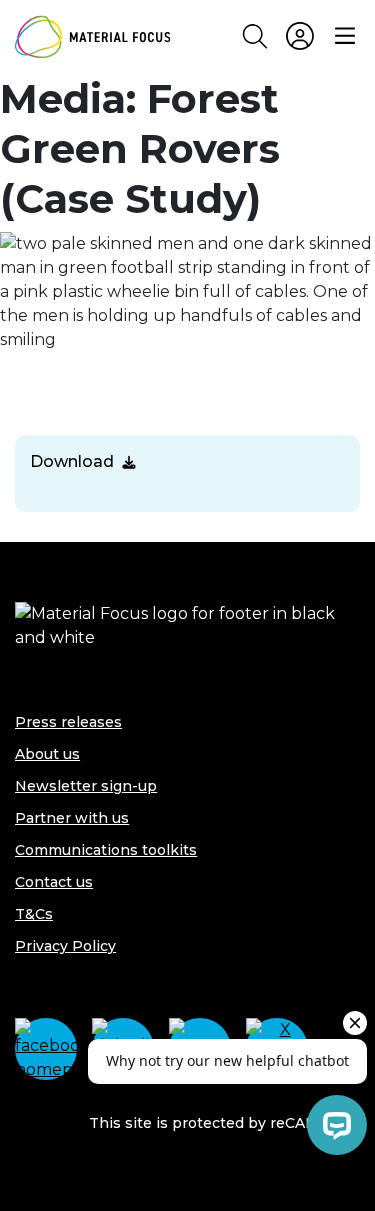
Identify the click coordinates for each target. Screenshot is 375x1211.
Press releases (68, 722)
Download (72, 461)
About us (47, 754)
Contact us (54, 882)
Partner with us (72, 818)
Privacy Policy (65, 946)
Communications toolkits (106, 850)
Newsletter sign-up (86, 786)
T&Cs (34, 914)
